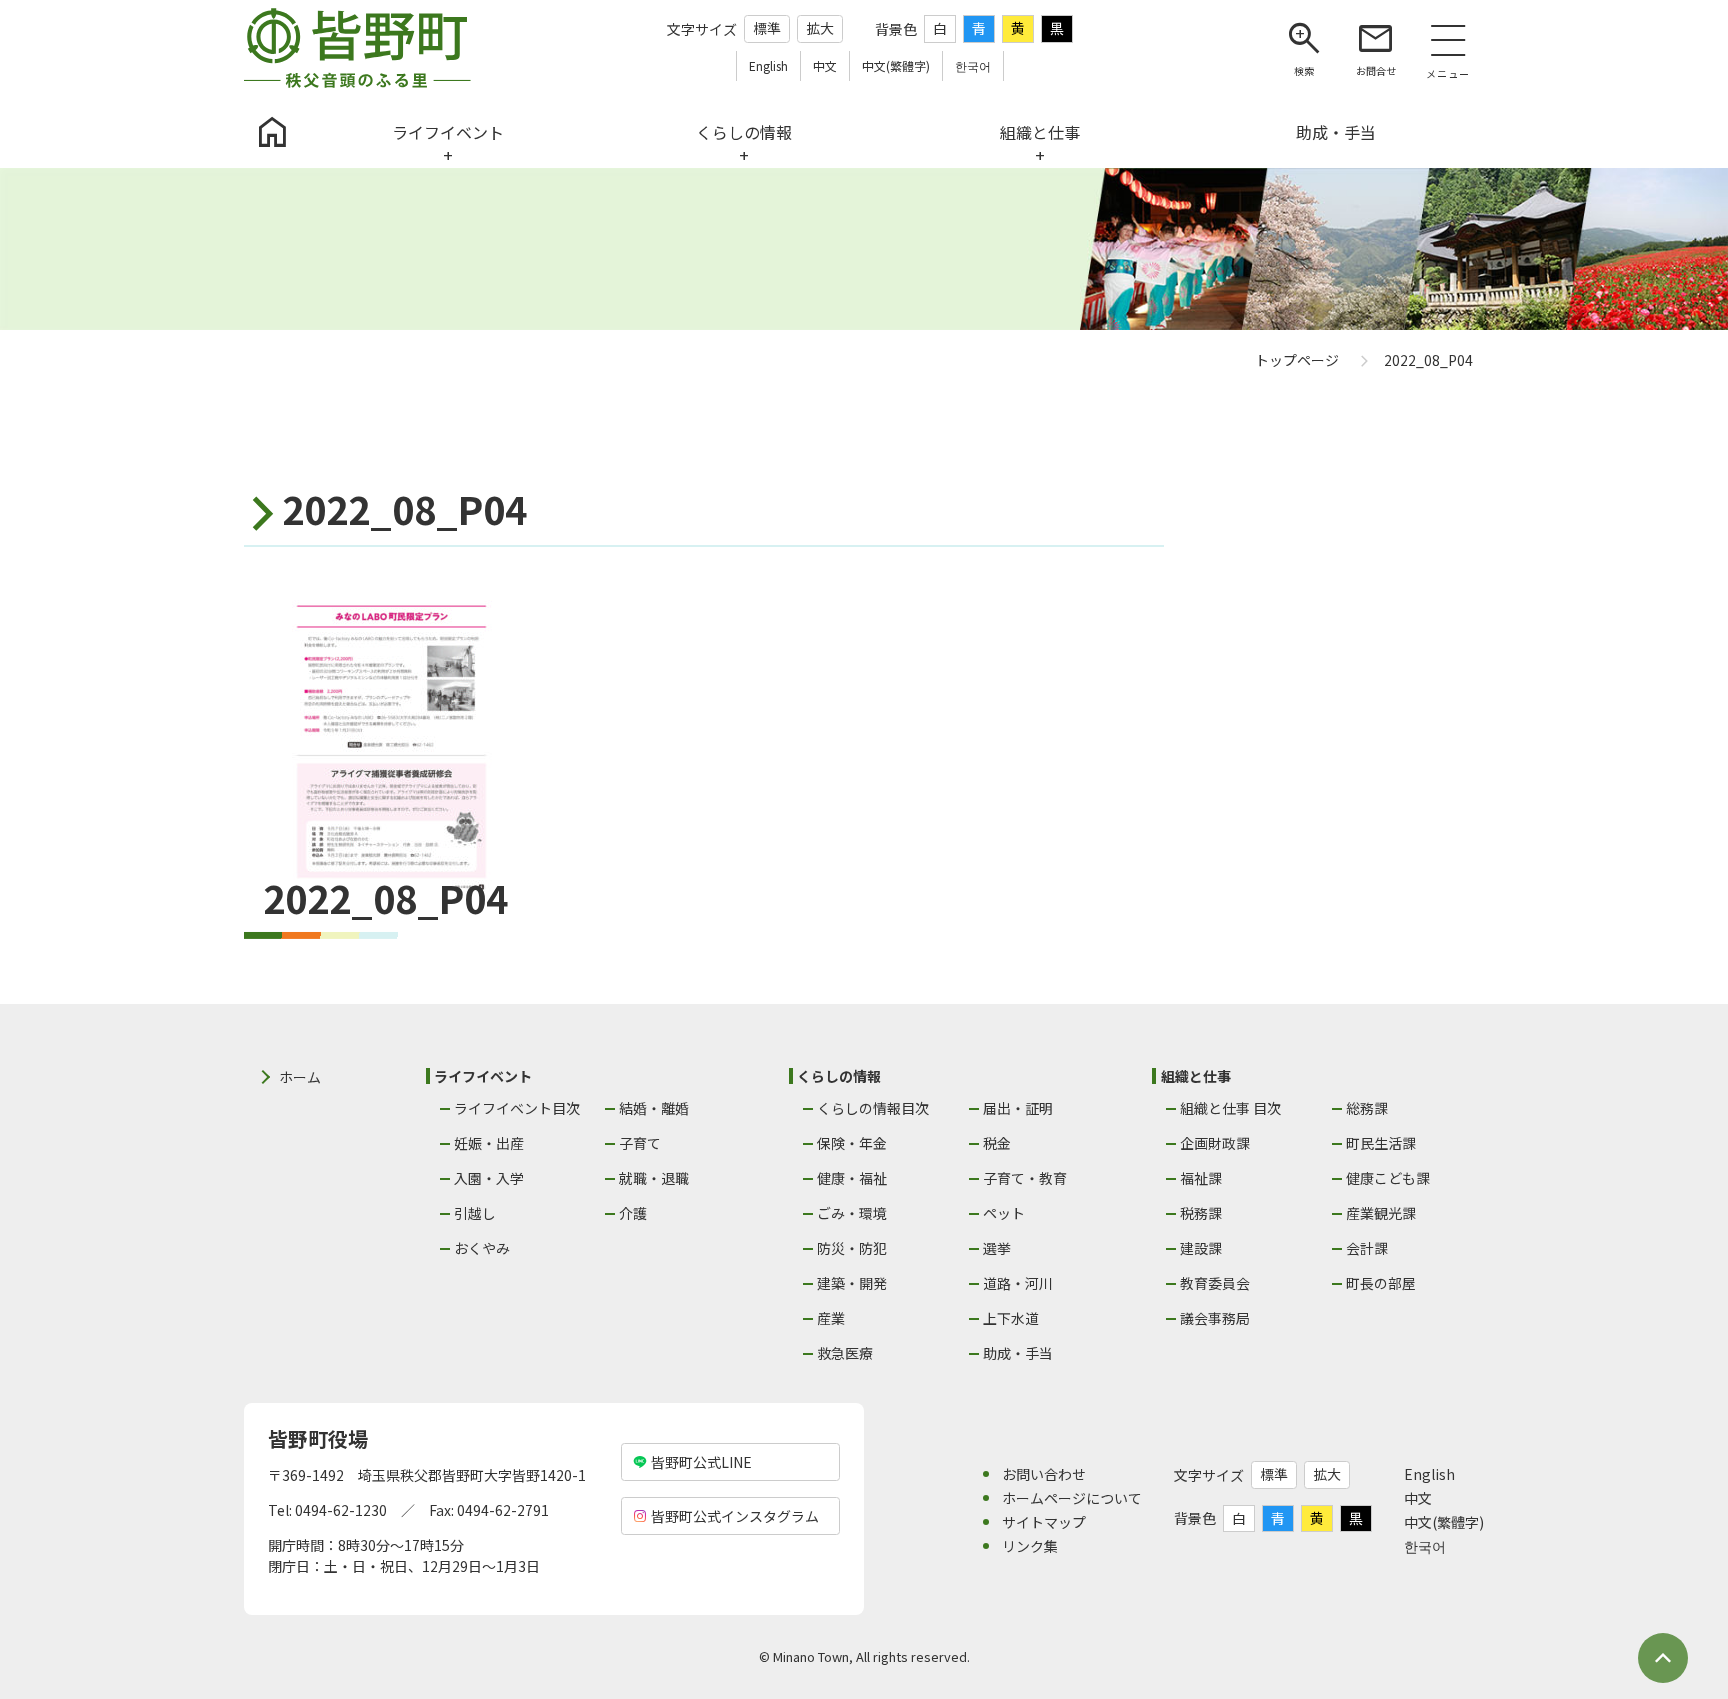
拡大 (820, 28)
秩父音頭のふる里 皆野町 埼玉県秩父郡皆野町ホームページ (357, 48)
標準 (767, 28)
